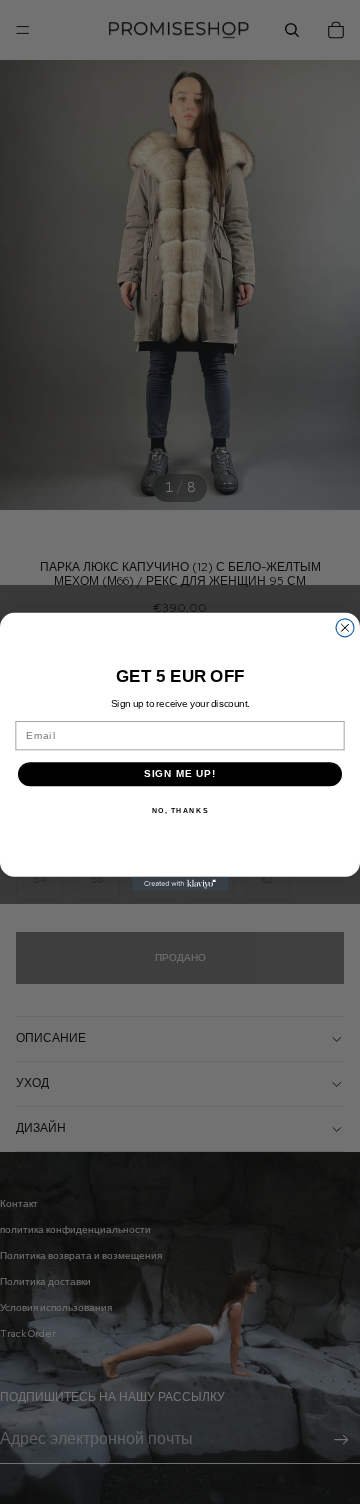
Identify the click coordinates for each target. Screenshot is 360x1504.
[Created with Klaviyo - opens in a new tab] (180, 884)
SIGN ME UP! (180, 774)
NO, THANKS (180, 810)
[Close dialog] (345, 628)
